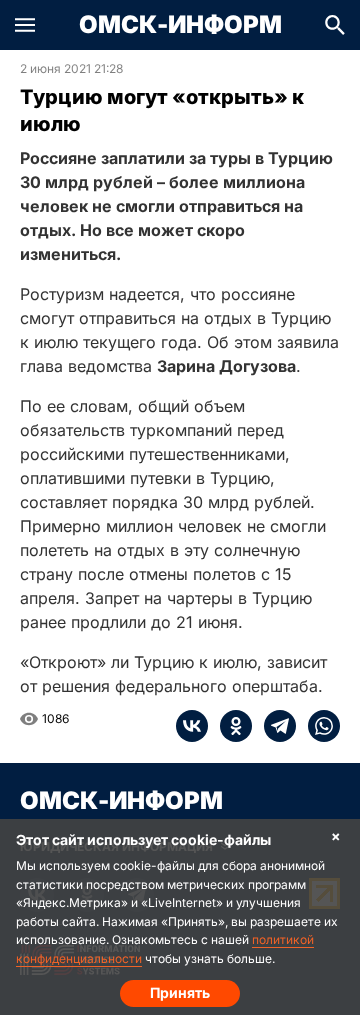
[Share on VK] (192, 726)
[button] (25, 25)
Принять (180, 992)
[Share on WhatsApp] (318, 726)
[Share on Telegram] (274, 726)
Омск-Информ (180, 25)
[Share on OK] (230, 726)
